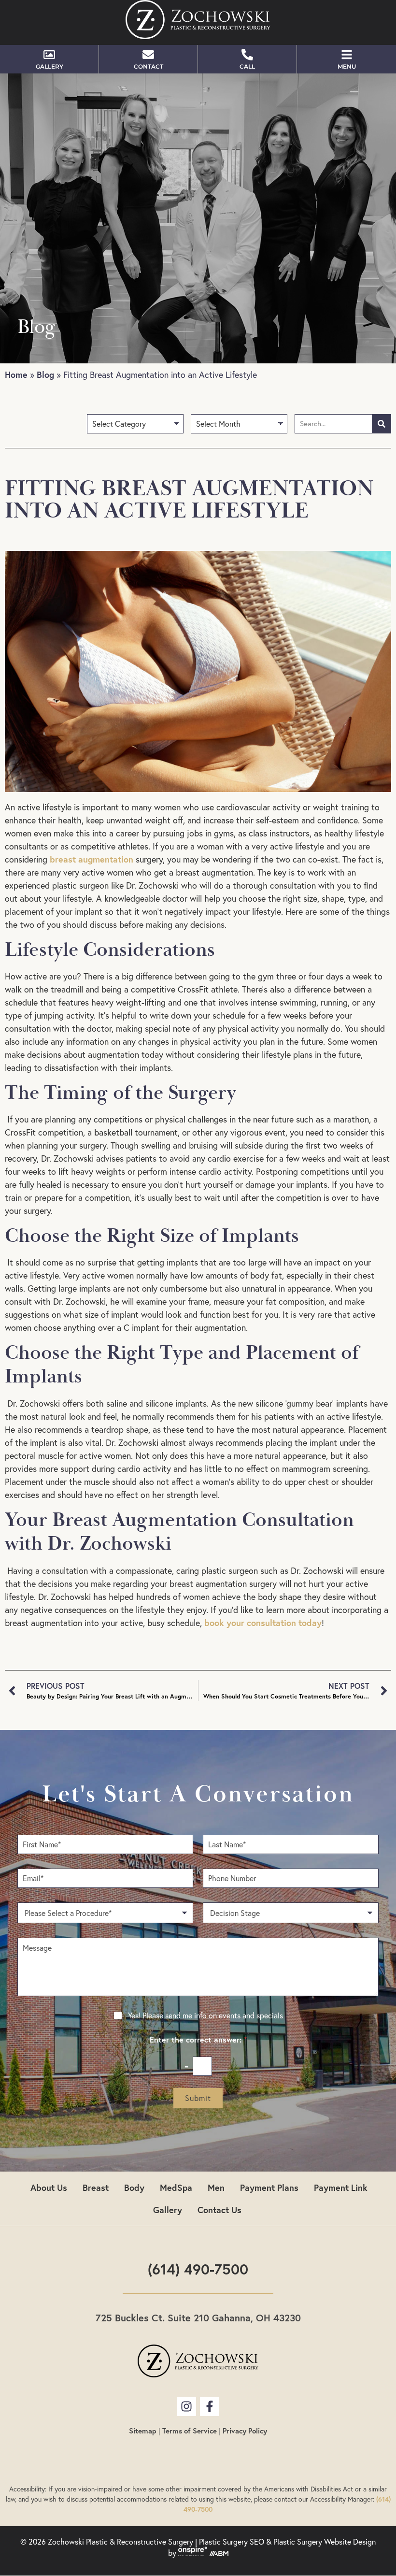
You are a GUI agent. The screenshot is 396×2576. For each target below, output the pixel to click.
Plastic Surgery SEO (232, 2542)
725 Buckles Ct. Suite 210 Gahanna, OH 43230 (198, 2318)
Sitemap (143, 2431)
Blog (45, 374)
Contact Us (219, 2210)
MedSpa (176, 2187)
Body (134, 2187)
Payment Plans (269, 2187)
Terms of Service (190, 2431)
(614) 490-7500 (198, 2269)
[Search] (382, 424)
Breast (96, 2187)
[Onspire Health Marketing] (193, 2553)
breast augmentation (92, 859)
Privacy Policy (245, 2431)
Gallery (168, 2210)
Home (16, 374)
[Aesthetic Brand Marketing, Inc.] (219, 2553)
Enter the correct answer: (198, 2040)
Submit (198, 2098)
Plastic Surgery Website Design (325, 2542)
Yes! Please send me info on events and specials (205, 2015)
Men (216, 2187)
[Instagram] (186, 2406)
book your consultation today (263, 1623)
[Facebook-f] (210, 2406)
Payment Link (341, 2187)
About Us (49, 2187)
